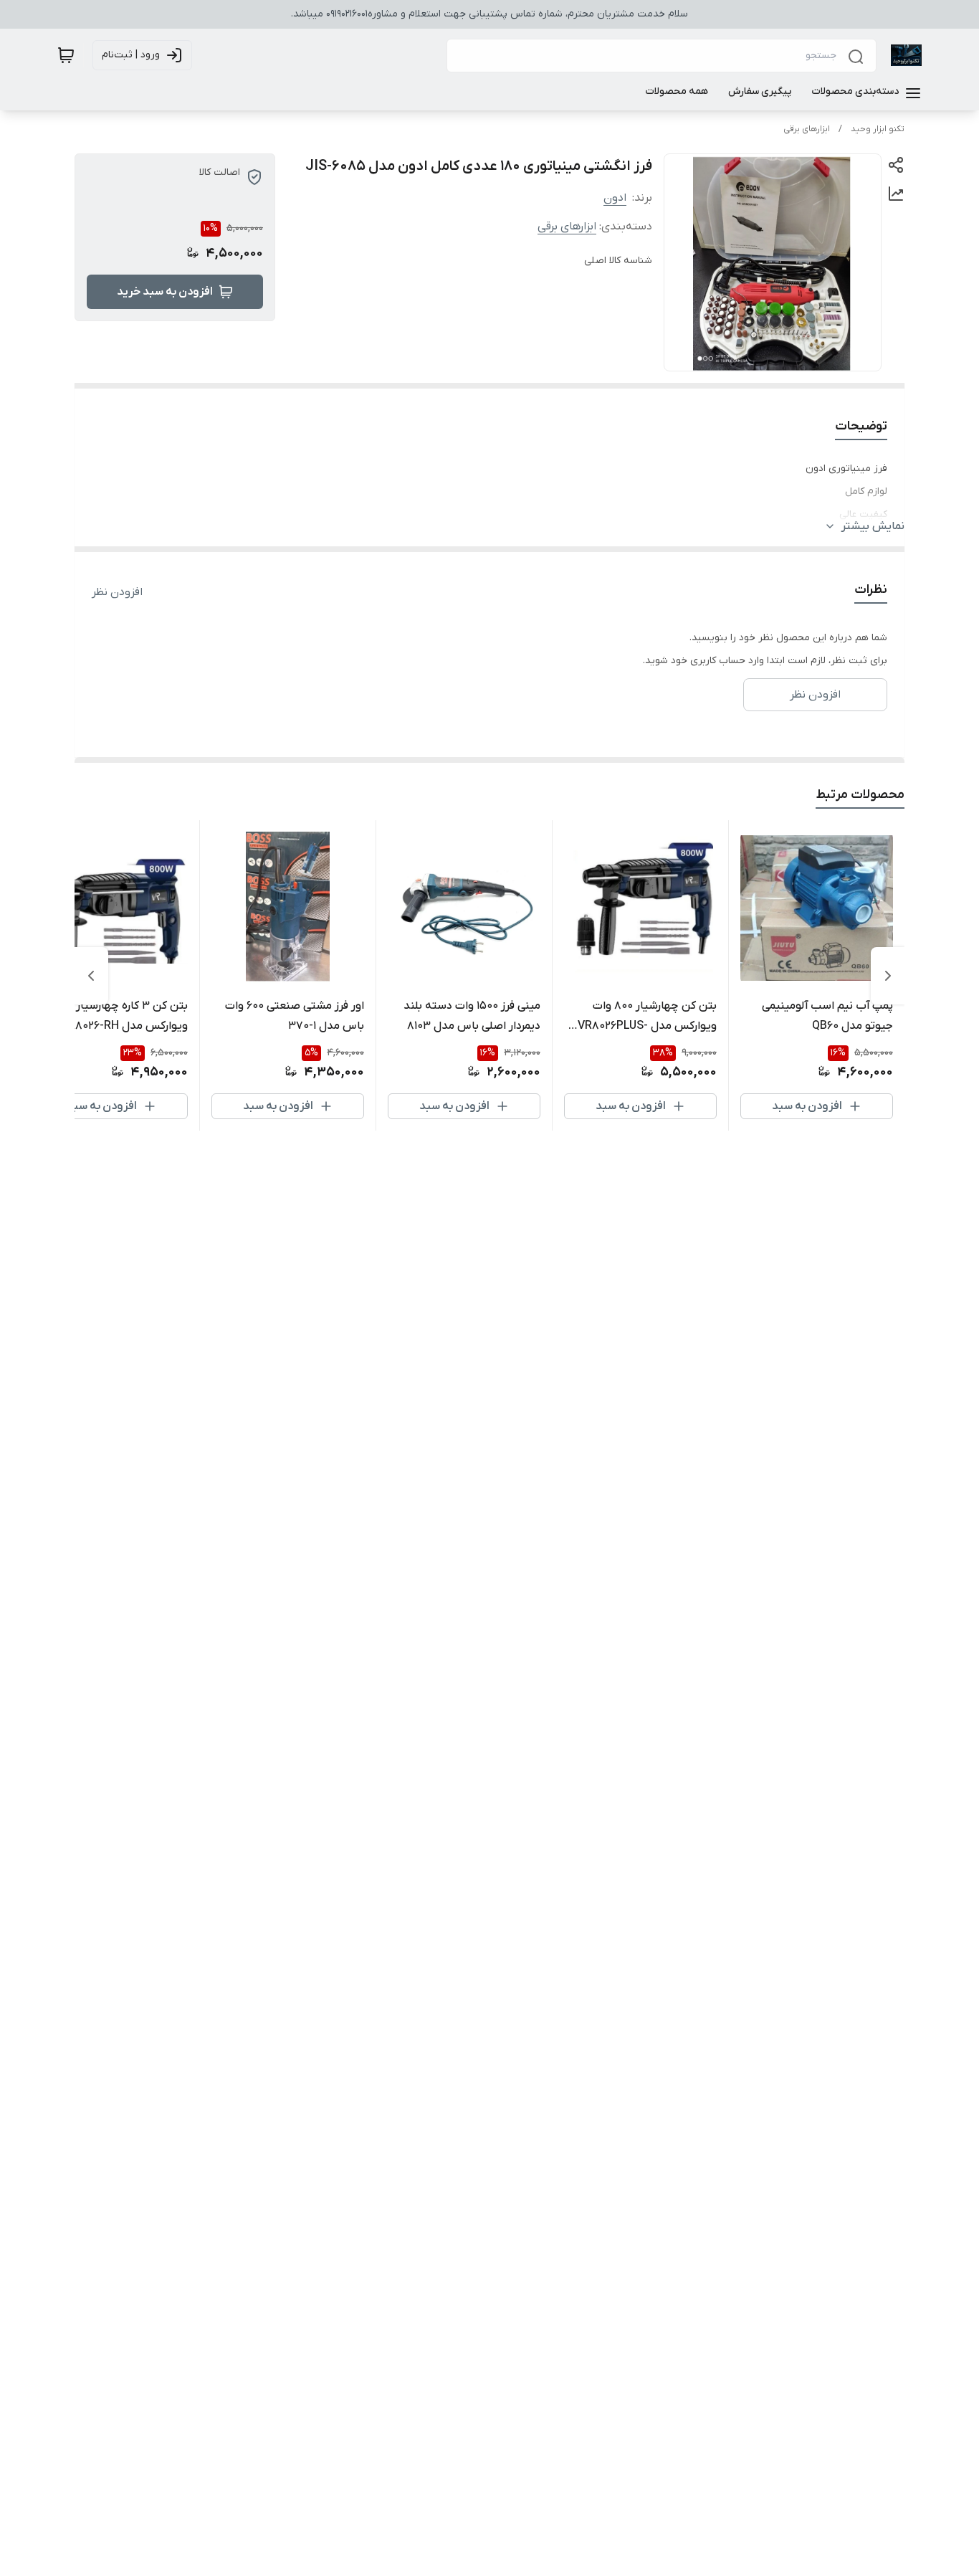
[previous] (888, 976)
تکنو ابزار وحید (878, 129)
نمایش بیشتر (873, 526)
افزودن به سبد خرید (165, 292)
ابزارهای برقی (807, 129)
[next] (91, 976)
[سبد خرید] (66, 55)
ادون (615, 198)
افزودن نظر (117, 592)
